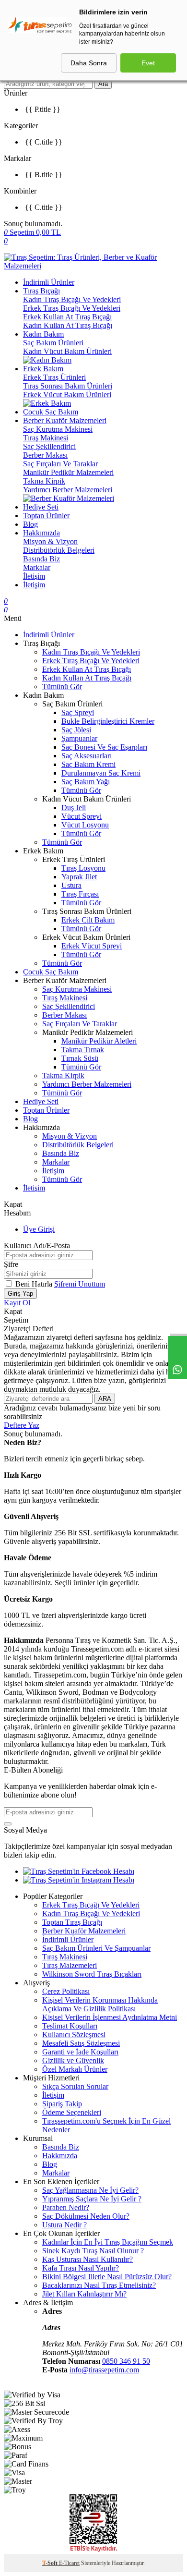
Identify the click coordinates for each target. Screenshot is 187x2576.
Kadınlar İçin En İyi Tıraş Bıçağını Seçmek (108, 2242)
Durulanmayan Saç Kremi (101, 773)
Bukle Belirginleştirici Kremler (108, 721)
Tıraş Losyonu (83, 868)
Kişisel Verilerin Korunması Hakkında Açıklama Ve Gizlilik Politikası (100, 2004)
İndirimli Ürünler (49, 282)
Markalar (37, 567)
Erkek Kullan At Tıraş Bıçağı (67, 317)
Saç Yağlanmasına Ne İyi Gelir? (90, 2190)
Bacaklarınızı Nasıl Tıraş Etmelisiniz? (99, 2285)
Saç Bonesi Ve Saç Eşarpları (104, 747)
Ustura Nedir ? (64, 2225)
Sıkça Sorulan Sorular (75, 2086)
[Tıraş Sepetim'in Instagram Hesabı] (79, 1880)
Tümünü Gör (62, 687)
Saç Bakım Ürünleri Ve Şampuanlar (96, 1948)
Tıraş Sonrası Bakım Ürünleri (68, 386)
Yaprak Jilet (79, 877)
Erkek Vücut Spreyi (92, 946)
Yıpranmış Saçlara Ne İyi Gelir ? (92, 2199)
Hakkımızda (41, 533)
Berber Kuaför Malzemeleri (65, 420)
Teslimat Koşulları (70, 2026)
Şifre (11, 1264)
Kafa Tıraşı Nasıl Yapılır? (81, 2268)
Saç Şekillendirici (49, 446)
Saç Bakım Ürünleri (53, 343)
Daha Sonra (89, 63)
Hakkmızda (60, 2156)
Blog (30, 524)
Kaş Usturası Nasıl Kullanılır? (88, 2259)
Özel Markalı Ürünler (75, 2069)
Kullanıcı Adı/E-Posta (37, 1245)
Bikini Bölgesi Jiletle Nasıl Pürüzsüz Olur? (107, 2277)
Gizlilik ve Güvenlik (73, 2060)
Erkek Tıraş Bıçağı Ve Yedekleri (72, 308)
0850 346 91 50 (126, 2361)
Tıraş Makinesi (46, 438)
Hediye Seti (41, 507)
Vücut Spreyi (82, 816)
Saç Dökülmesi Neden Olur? (86, 2216)
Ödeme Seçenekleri (72, 2112)
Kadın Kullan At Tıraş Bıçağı (68, 325)
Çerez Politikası (66, 1991)
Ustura (71, 885)
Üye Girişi (39, 1229)
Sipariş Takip (62, 2104)
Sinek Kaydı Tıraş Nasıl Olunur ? (93, 2251)
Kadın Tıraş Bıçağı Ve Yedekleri (72, 299)
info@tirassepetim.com (104, 2370)
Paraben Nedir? (66, 2207)
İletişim (34, 576)
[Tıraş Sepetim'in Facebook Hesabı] (79, 1871)
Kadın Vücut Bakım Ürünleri (67, 351)
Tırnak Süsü (80, 1058)
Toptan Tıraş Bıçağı (72, 1922)
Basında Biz (41, 559)
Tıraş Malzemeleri (70, 1965)
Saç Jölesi (76, 730)
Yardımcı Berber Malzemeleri (68, 490)
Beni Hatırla (35, 1284)
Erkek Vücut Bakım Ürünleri (67, 395)
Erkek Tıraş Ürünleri (54, 377)
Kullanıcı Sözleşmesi (74, 2035)
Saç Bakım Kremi (88, 764)
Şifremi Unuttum (80, 1284)
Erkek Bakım (43, 369)
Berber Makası (45, 455)
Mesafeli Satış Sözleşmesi (81, 2043)
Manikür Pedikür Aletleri (99, 1041)
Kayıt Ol (17, 1303)
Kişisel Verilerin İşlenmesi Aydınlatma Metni (110, 2017)
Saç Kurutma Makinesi (58, 429)
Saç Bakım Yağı (86, 782)
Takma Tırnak (83, 1050)
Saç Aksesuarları (87, 756)
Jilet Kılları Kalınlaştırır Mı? (84, 2294)
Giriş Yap (20, 1294)
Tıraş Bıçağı (41, 291)
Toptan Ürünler (46, 516)
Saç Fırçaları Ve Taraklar (60, 464)
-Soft (51, 2563)
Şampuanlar (79, 738)
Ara (103, 84)
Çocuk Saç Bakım (51, 412)
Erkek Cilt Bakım (88, 920)
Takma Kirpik (44, 481)
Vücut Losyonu (85, 825)
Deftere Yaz (22, 1425)
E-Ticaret (69, 2563)
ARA (105, 1399)
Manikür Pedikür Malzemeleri (68, 472)
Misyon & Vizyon (50, 541)
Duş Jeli (74, 808)
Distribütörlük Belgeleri (59, 550)
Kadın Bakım (43, 334)
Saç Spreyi (78, 712)
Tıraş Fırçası (80, 894)
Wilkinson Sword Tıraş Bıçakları (92, 1974)
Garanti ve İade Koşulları (80, 2052)
